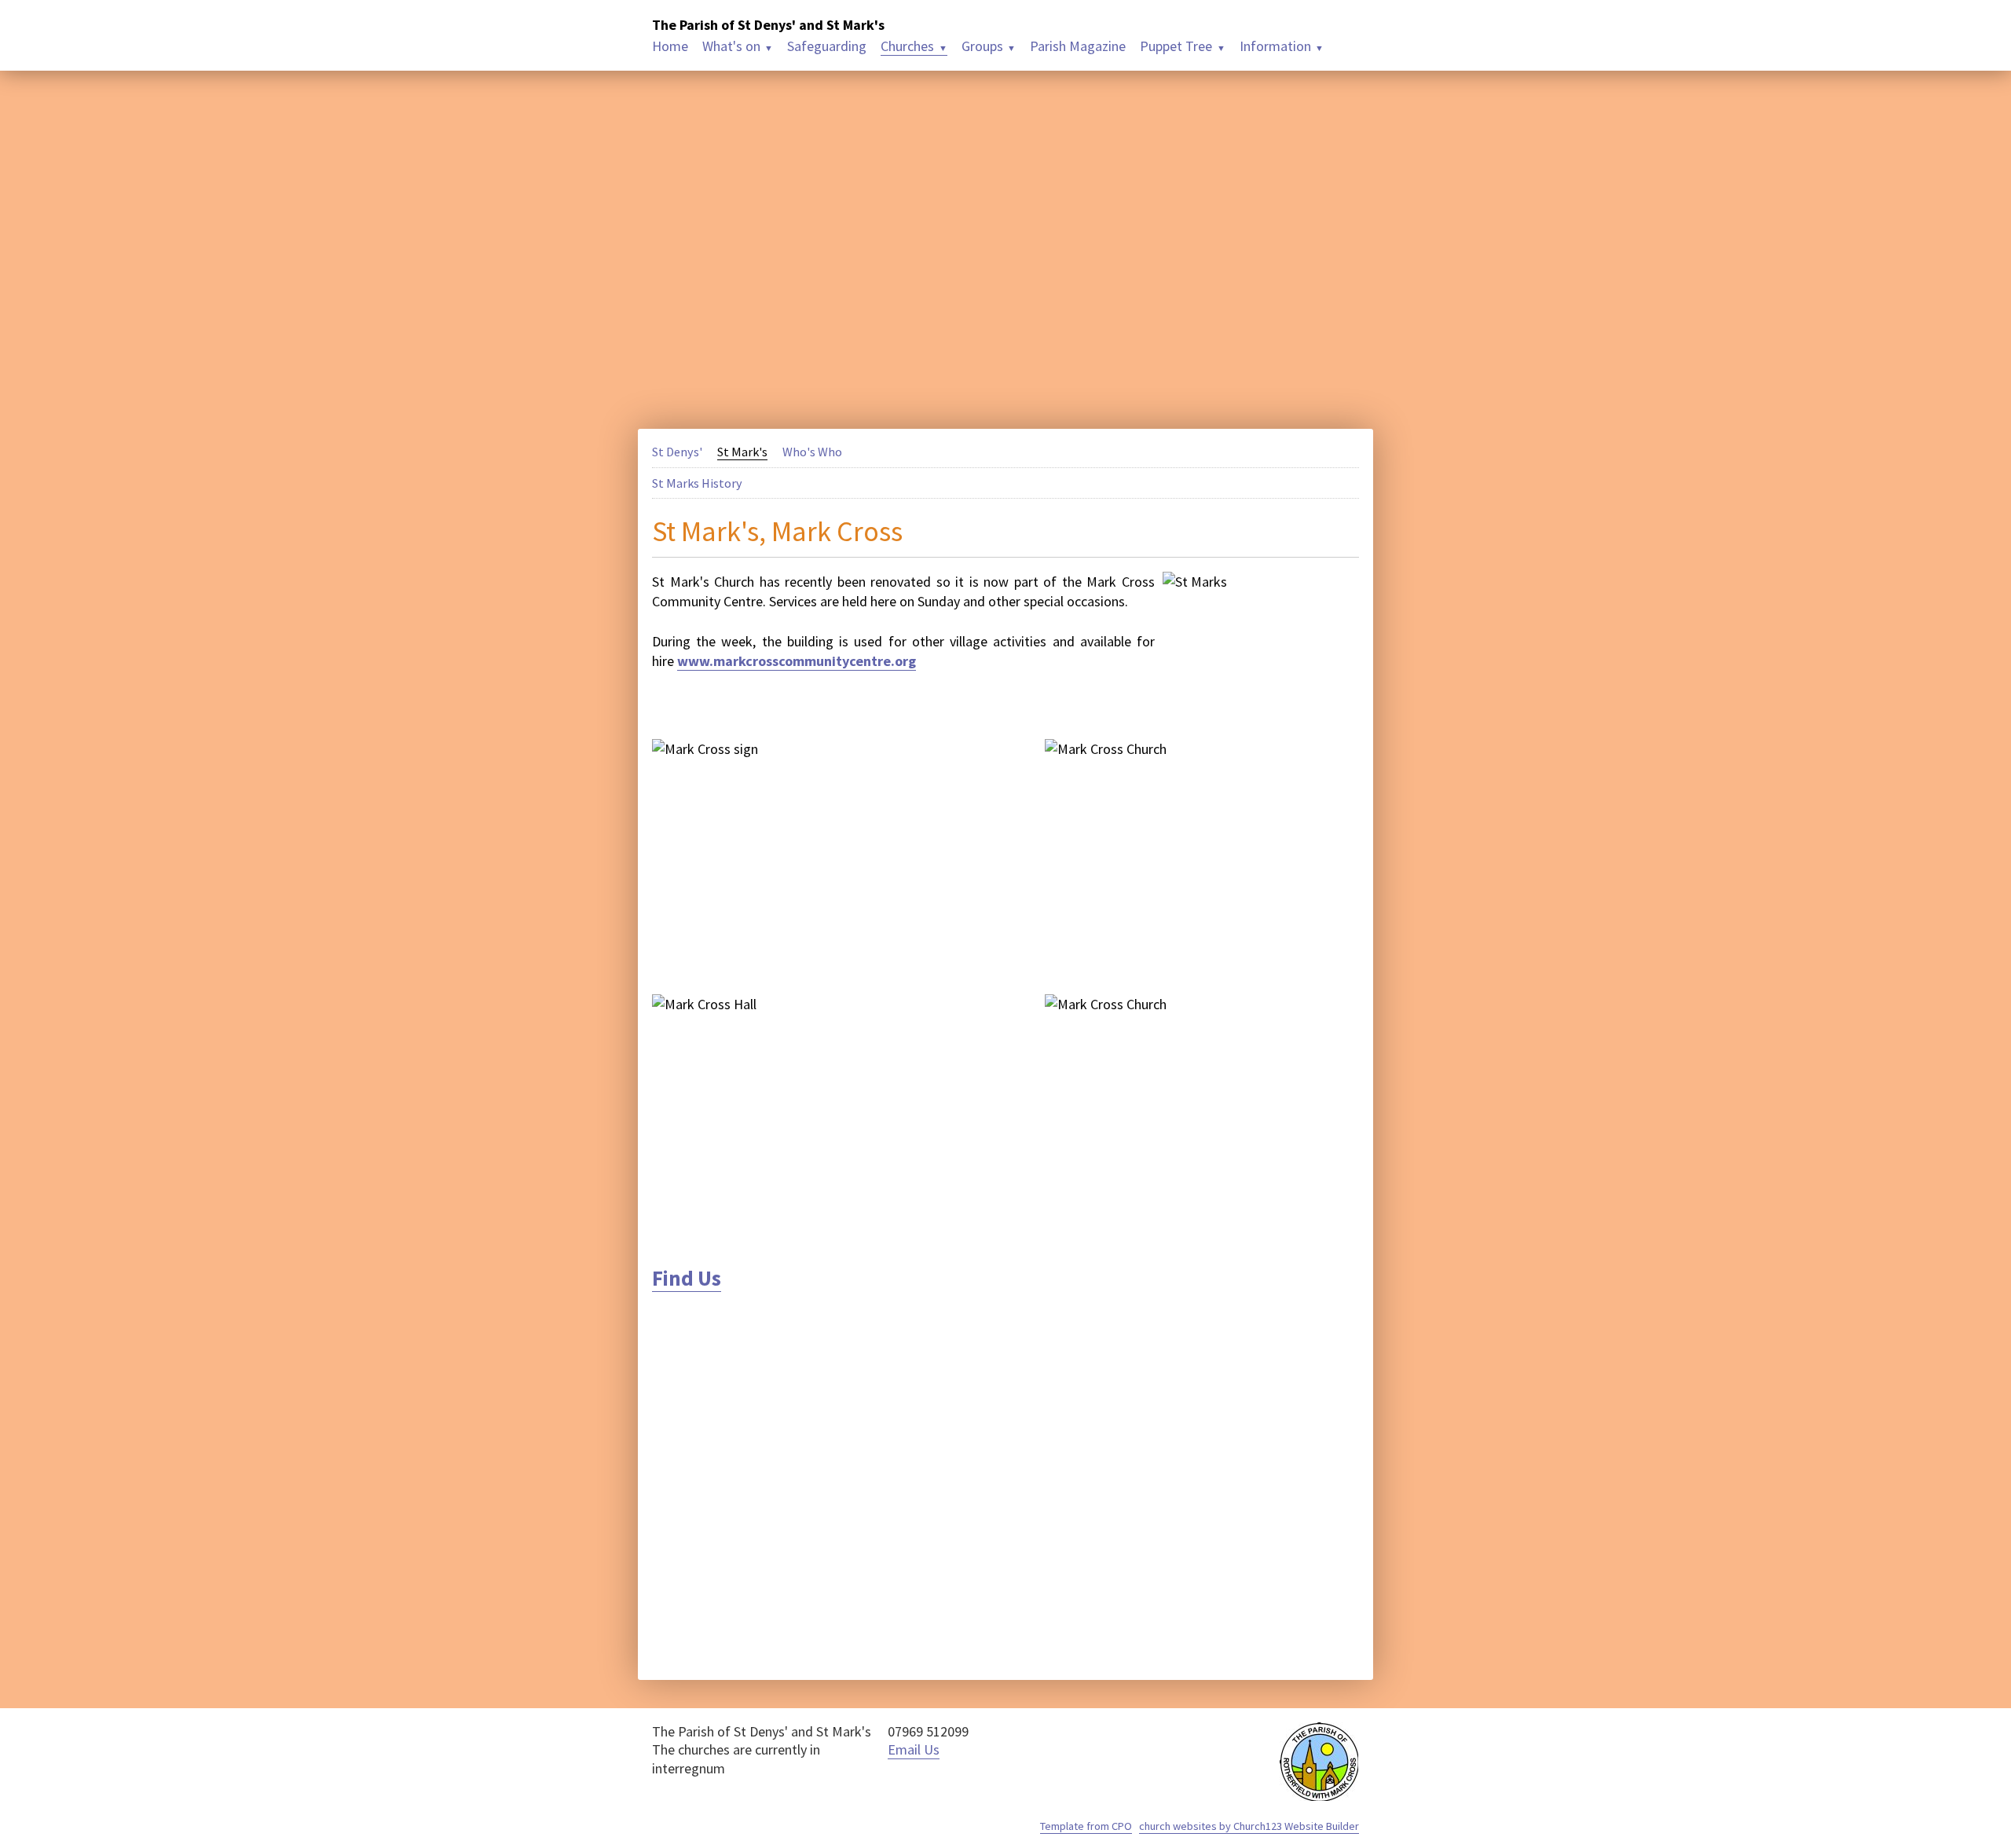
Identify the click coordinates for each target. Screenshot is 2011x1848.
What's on (731, 46)
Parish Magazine (1078, 46)
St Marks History (697, 483)
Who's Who (812, 452)
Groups (982, 46)
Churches (907, 46)
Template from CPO (1086, 1826)
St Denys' (677, 452)
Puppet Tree (1176, 46)
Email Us (914, 1749)
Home (670, 46)
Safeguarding (827, 46)
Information (1275, 46)
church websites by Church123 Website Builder (1249, 1826)
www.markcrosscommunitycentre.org (797, 661)
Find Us (687, 1278)
